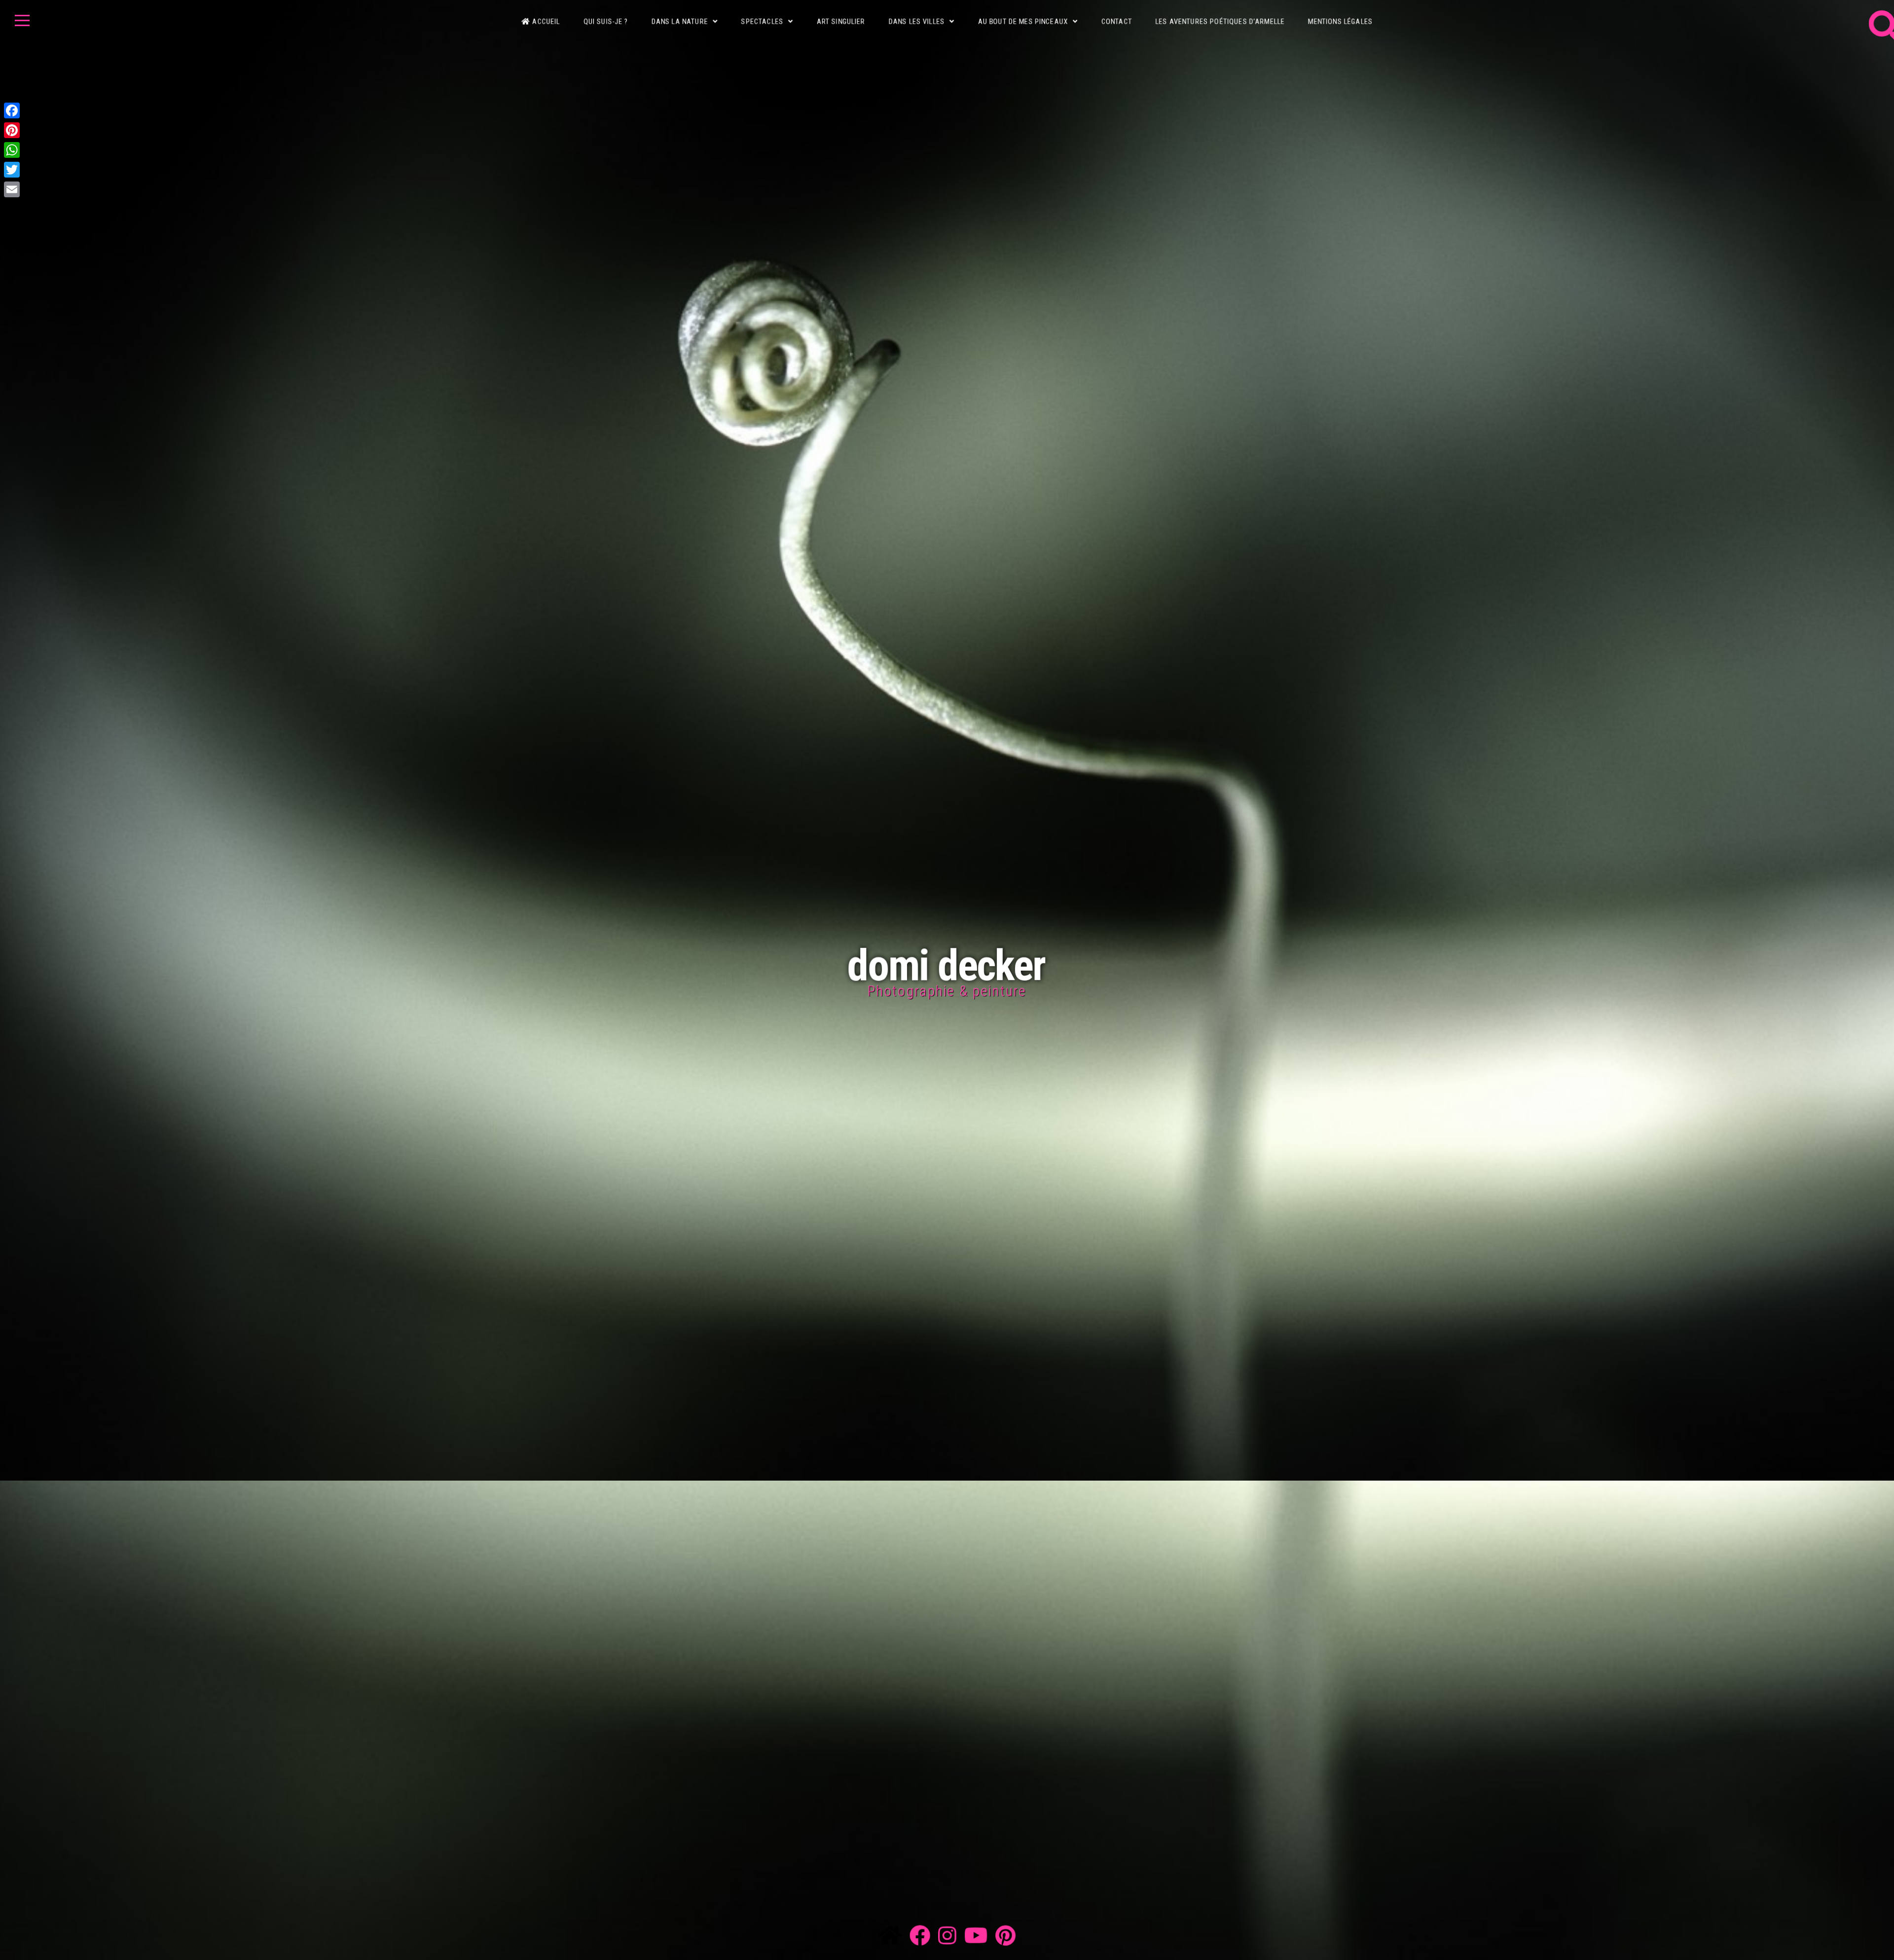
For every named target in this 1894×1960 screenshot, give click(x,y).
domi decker (946, 965)
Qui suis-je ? (606, 22)
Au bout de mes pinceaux (1023, 22)
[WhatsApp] (12, 150)
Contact (1117, 22)
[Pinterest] (12, 130)
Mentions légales (1340, 22)
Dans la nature (680, 22)
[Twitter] (12, 170)
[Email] (12, 189)
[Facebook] (12, 110)
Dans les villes (917, 22)
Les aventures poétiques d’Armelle (1220, 22)
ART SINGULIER (841, 22)
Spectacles (762, 22)
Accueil (546, 22)
